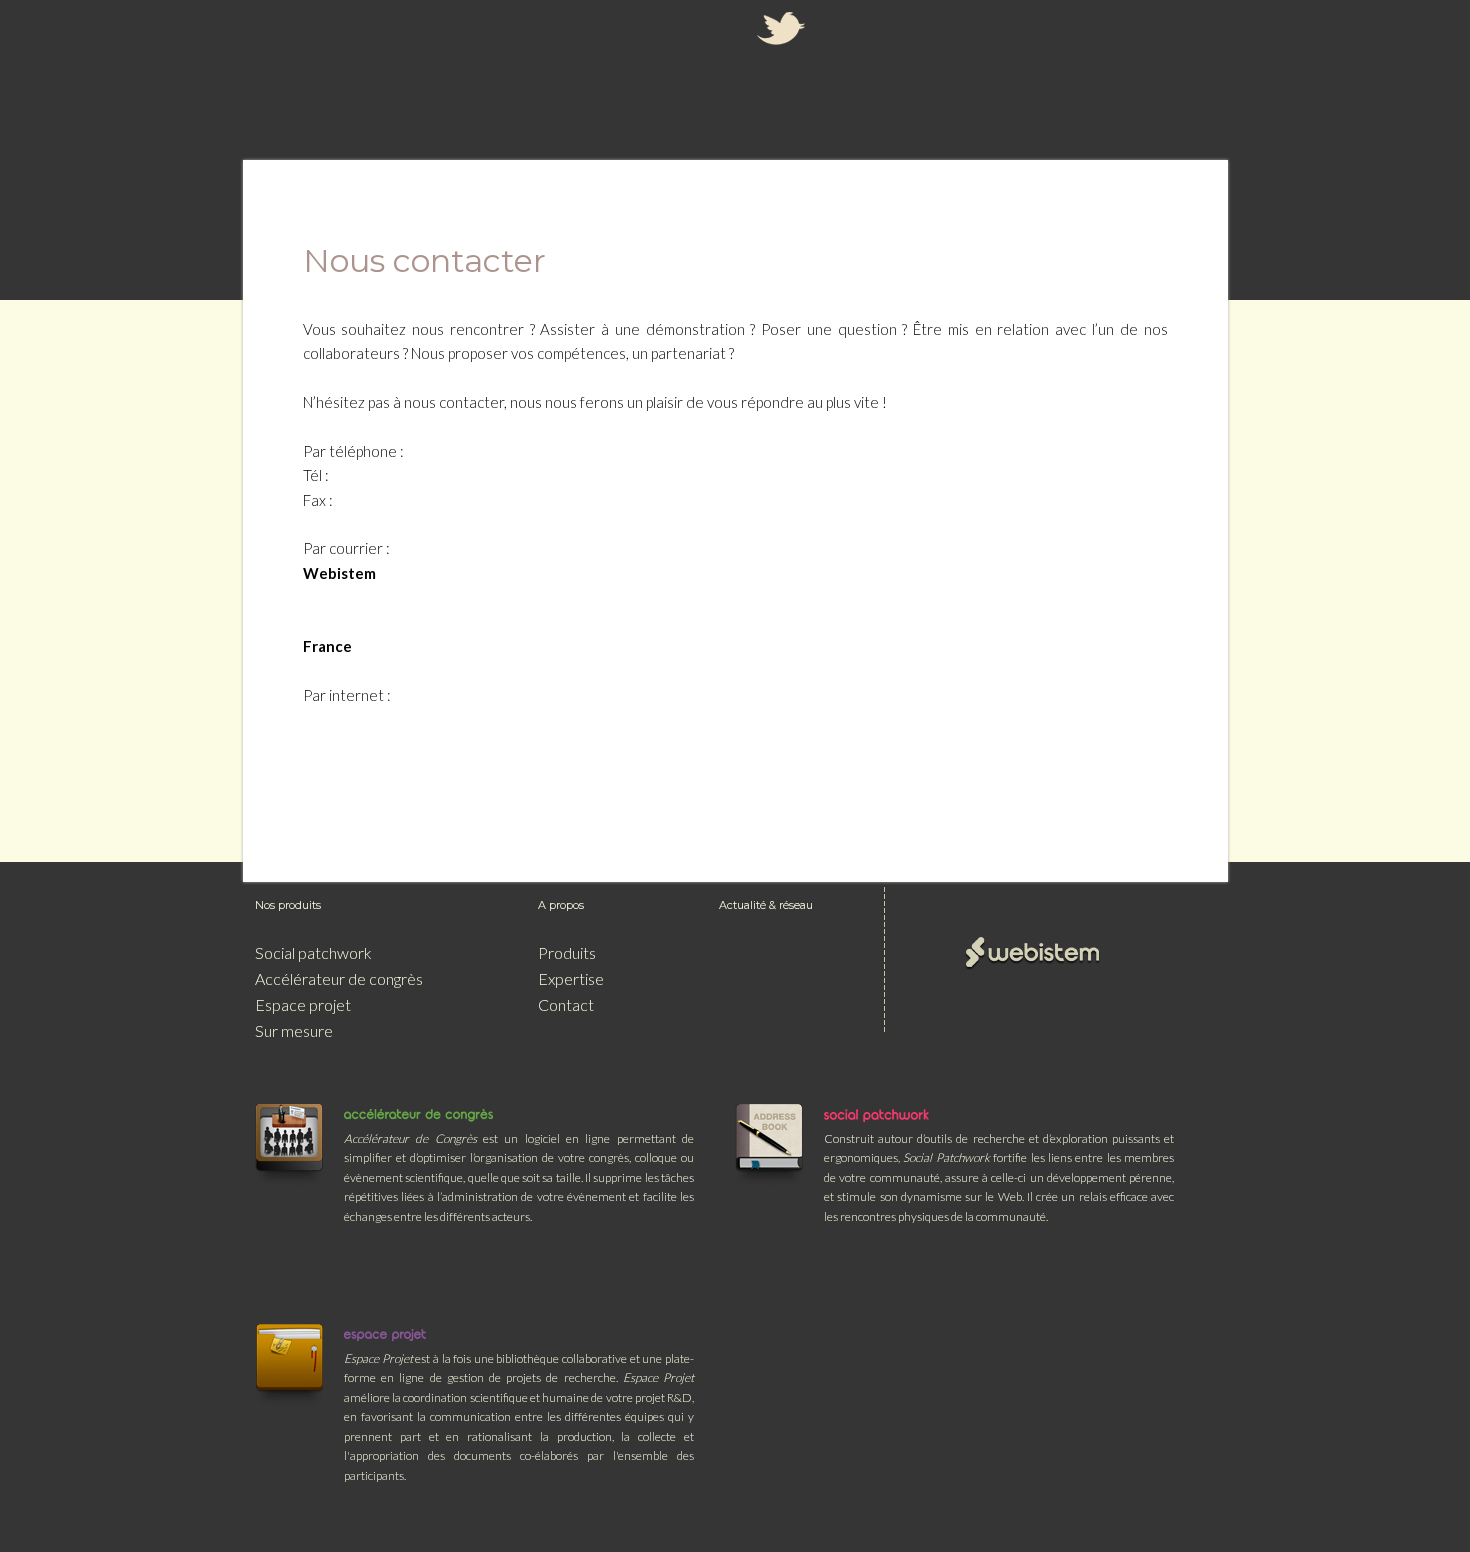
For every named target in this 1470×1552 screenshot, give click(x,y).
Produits (567, 952)
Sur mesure (294, 1030)
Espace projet (303, 1004)
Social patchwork (313, 952)
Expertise (571, 978)
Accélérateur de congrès (339, 978)
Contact (566, 1004)
